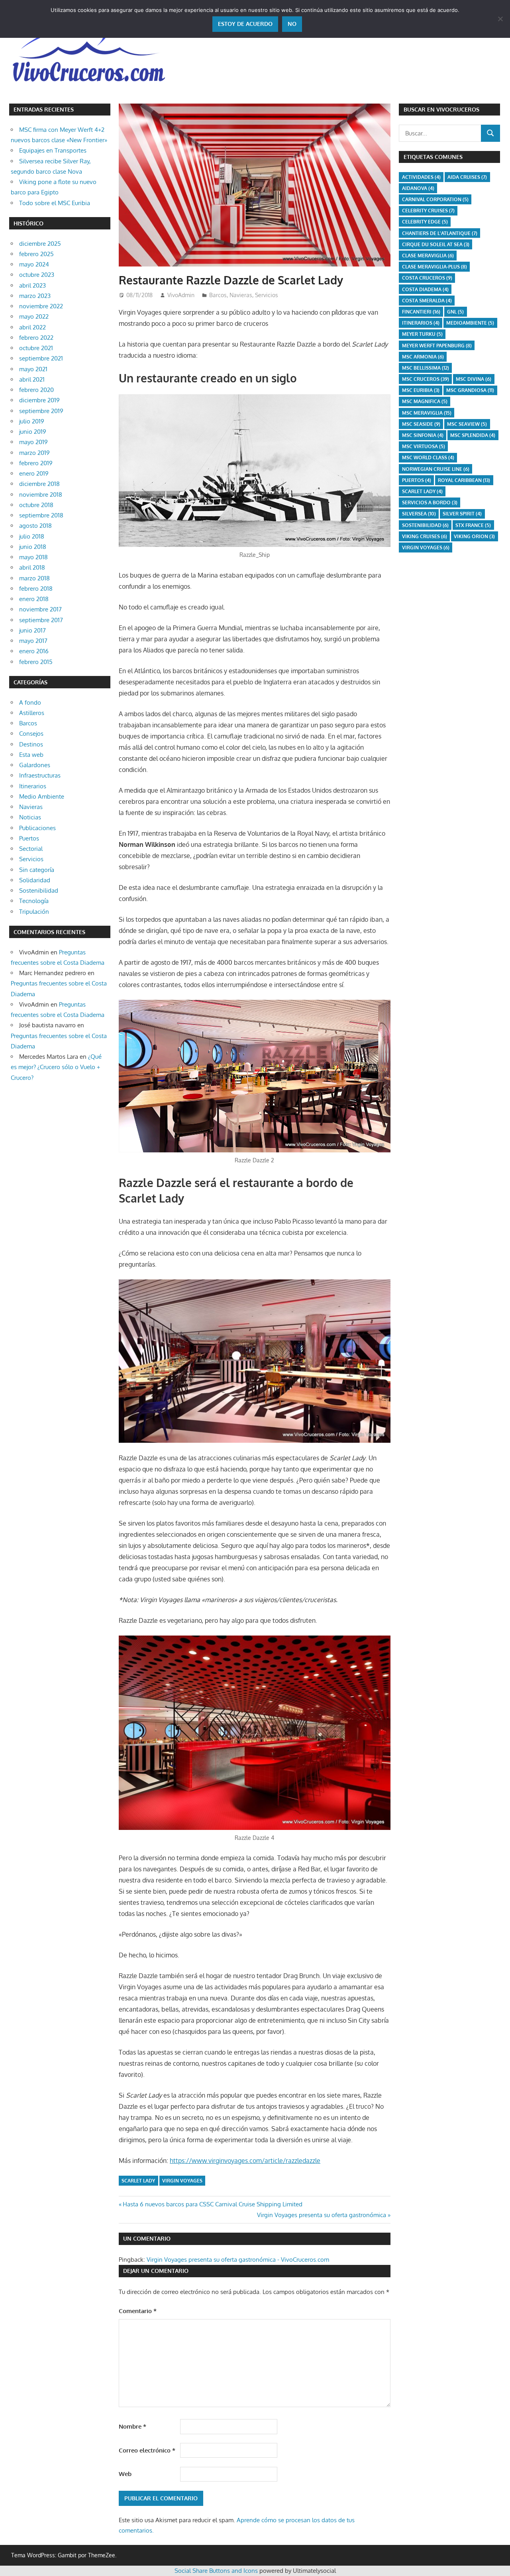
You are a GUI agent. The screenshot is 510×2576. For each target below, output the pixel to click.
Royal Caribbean (464, 480)
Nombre (132, 2426)
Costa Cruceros (427, 278)
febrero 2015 (36, 662)
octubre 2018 (36, 505)
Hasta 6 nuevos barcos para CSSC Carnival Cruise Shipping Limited (212, 2204)
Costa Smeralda (427, 301)
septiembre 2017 (41, 620)
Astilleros (32, 713)
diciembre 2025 (40, 244)
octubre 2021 (36, 348)
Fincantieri (421, 312)
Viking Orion (474, 536)
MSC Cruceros (426, 379)
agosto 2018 (35, 526)
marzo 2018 (34, 578)
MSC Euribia (421, 390)
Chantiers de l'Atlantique (440, 233)
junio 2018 (33, 547)
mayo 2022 (34, 316)
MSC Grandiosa (470, 390)
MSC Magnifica (425, 401)
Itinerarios (33, 786)
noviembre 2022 (41, 306)
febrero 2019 (36, 463)
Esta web (31, 755)
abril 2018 (32, 567)
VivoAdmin (181, 295)
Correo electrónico (147, 2450)
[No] (500, 19)
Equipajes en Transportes (53, 150)
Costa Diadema (425, 289)
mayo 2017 (33, 641)
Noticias (30, 817)
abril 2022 (32, 327)
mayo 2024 (34, 264)
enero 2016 (34, 651)
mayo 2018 (33, 557)
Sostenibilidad (39, 890)
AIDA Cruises (467, 177)
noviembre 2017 (40, 609)
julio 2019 (32, 421)
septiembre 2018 (41, 515)
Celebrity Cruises (428, 211)
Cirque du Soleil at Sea (436, 244)
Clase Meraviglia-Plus (434, 267)
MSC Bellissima (426, 368)
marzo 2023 (35, 296)
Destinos (31, 744)
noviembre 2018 (41, 495)
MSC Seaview (467, 424)
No (292, 24)
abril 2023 (32, 285)
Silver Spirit (462, 514)
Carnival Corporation (435, 199)
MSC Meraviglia (427, 413)
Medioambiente (470, 323)
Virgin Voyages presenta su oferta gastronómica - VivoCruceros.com (238, 2260)
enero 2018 (34, 599)
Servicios (267, 295)
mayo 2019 (33, 442)
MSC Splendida (473, 435)
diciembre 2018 (39, 484)
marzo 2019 (34, 453)
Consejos (31, 734)
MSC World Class (428, 457)
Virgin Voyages (182, 2181)
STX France (473, 525)
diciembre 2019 (39, 400)
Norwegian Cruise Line (436, 469)
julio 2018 (32, 536)
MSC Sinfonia (423, 435)
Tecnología (34, 901)
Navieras (241, 295)
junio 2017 (32, 630)
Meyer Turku (422, 334)
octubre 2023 (37, 275)
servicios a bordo (430, 502)
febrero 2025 (36, 254)
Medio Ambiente (42, 796)
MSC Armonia (423, 357)
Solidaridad (35, 880)
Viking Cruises (425, 536)
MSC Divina (474, 379)
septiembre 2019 (41, 411)
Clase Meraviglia (428, 256)
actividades (421, 177)
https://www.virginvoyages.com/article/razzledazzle (245, 2161)
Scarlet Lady (138, 2181)
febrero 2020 (36, 390)
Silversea (419, 514)
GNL (455, 312)
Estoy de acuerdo (245, 24)
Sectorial (31, 849)
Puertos (29, 838)
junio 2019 (33, 432)
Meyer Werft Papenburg (437, 346)
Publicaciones (37, 828)
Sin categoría (37, 870)
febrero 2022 (36, 338)
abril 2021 (32, 379)
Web (125, 2474)
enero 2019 (34, 473)
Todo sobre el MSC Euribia (55, 203)
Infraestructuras (40, 775)
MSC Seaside (421, 424)
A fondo (30, 702)
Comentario (138, 2311)
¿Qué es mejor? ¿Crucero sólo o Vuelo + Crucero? (56, 1067)
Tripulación (34, 912)
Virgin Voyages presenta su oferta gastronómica (322, 2215)
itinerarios (421, 323)
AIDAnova (418, 188)
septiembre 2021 (41, 358)
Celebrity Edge (425, 222)
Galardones (35, 765)
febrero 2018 (36, 589)
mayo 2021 (33, 369)
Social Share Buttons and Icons (216, 2571)
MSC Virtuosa (424, 446)
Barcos (218, 295)
